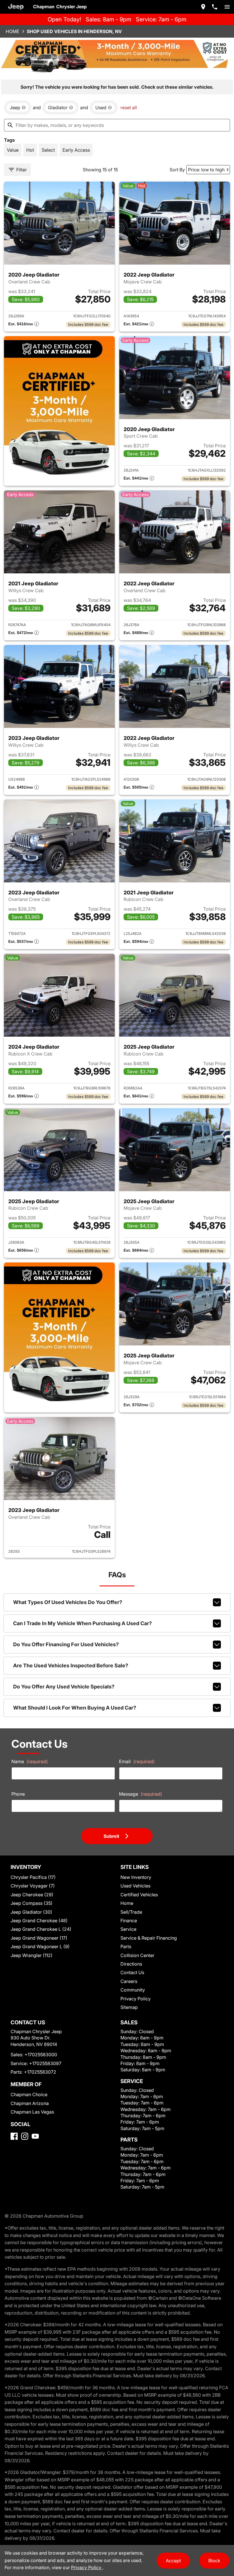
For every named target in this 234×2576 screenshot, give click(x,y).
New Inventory (136, 1877)
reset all (129, 107)
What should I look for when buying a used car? (75, 1708)
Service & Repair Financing (149, 1938)
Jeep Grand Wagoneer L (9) (40, 1946)
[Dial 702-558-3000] (215, 7)
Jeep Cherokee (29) (32, 1895)
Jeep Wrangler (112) (32, 1955)
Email (137, 1761)
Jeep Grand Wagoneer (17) (39, 1938)
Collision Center (137, 1955)
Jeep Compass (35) (32, 1903)
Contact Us (132, 1972)
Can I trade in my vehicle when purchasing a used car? (82, 1623)
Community (133, 1990)
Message (141, 1794)
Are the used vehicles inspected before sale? (71, 1665)
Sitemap (129, 2007)
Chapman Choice (29, 2094)
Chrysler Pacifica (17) (33, 1877)
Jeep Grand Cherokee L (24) (41, 1929)
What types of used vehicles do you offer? (68, 1602)
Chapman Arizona (30, 2103)
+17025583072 (40, 2072)
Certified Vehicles (139, 1895)
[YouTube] (35, 2136)
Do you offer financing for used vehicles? (66, 1644)
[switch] (227, 7)
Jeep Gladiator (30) (31, 1912)
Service (128, 1929)
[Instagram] (25, 2136)
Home (13, 31)
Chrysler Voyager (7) (33, 1886)
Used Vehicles (135, 1886)
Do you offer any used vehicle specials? (64, 1687)
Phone (18, 1794)
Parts (126, 1946)
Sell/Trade (131, 1912)
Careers (129, 1981)
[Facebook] (14, 2136)
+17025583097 (45, 2063)
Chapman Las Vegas (32, 2112)
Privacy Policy (136, 1999)
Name (30, 1761)
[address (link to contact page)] (203, 7)
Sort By (177, 170)
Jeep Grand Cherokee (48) (39, 1921)
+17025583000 (41, 2055)
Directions (131, 1964)
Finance (129, 1921)
